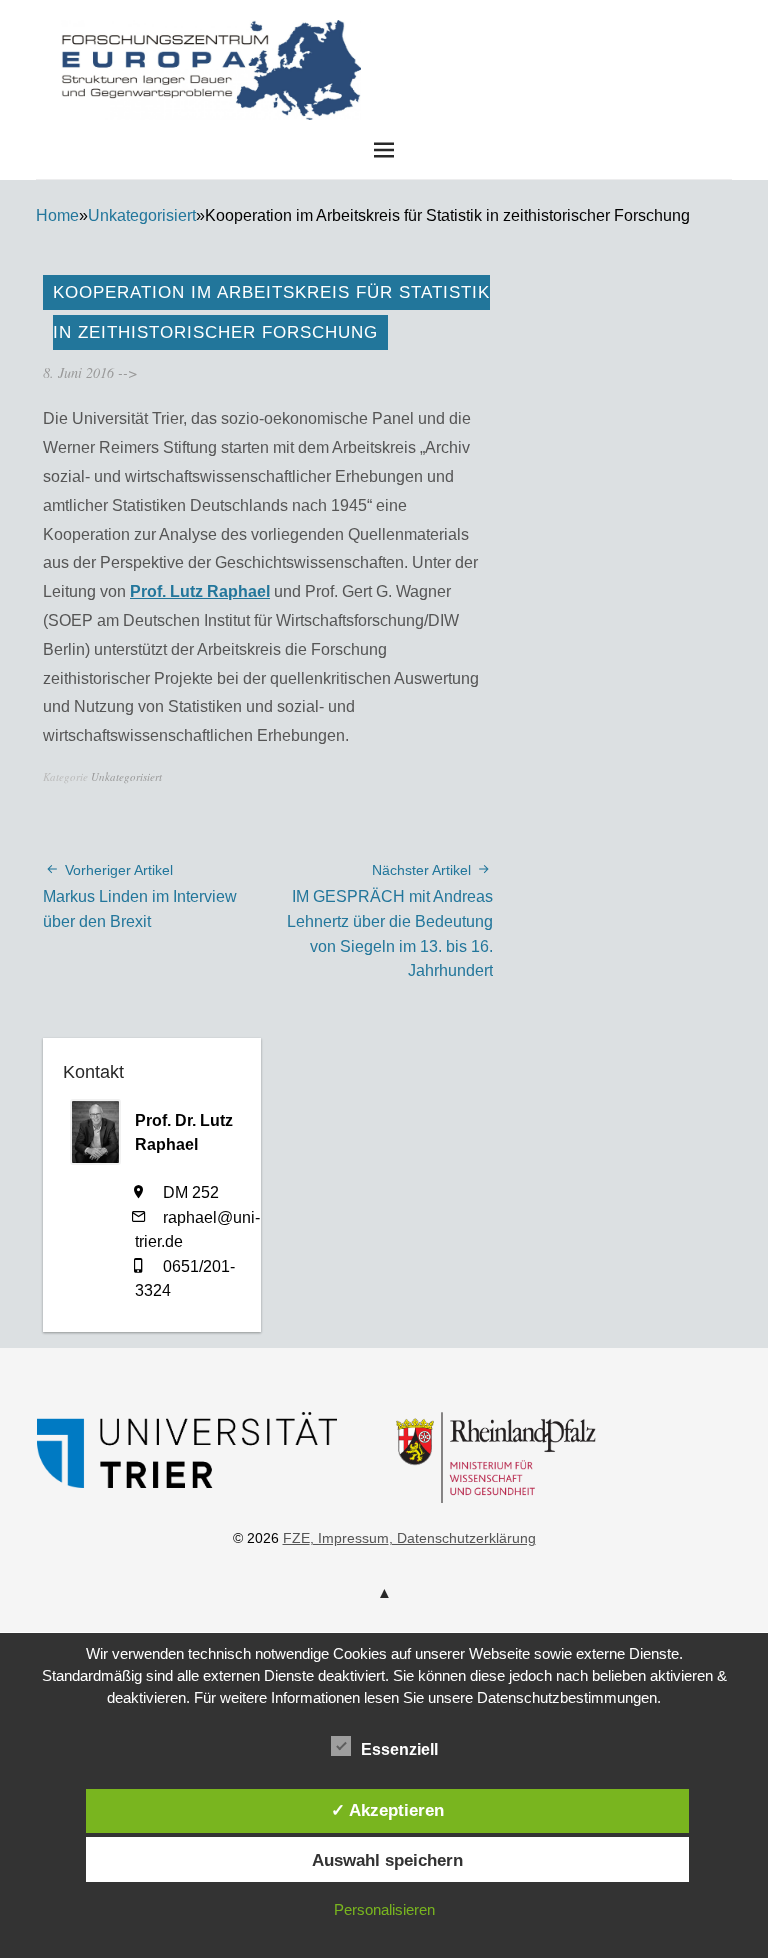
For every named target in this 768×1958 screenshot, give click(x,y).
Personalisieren (384, 1909)
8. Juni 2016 (78, 372)
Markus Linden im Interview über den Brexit (140, 896)
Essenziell (399, 1749)
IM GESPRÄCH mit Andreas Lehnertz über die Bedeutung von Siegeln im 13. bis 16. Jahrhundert (390, 920)
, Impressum (349, 1538)
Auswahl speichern (387, 1860)
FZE (534, 39)
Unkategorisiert (142, 215)
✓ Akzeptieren (387, 1810)
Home (57, 215)
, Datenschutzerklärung (462, 1538)
